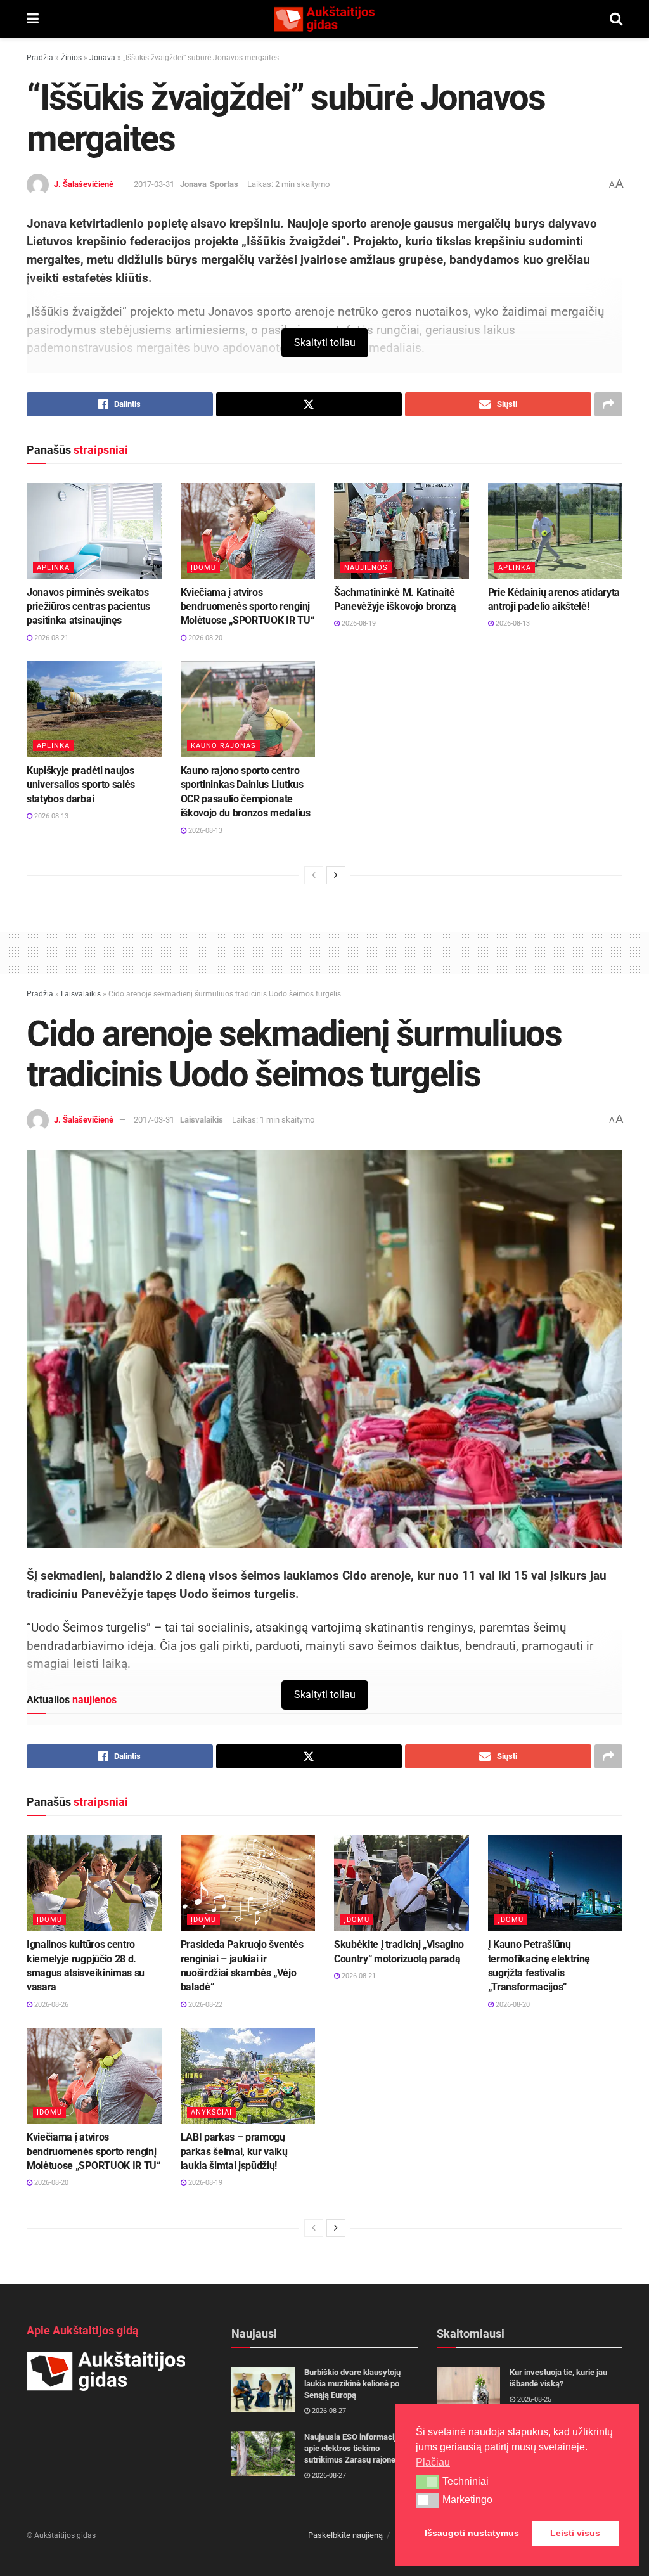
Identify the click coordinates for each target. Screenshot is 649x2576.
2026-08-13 (512, 623)
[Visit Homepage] (324, 19)
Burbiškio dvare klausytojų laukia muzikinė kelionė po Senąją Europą (352, 2384)
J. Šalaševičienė (84, 184)
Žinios (71, 58)
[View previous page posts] (314, 875)
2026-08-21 (50, 638)
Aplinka (53, 568)
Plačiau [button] (433, 2462)
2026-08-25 (533, 2399)
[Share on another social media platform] (608, 404)
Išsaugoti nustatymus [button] (472, 2533)
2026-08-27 (328, 2411)
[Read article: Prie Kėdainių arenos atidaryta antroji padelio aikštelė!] (556, 531)
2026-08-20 (204, 638)
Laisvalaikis (81, 994)
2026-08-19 (358, 623)
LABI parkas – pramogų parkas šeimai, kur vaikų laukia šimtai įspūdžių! (234, 2151)
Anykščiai (211, 2112)
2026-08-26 (50, 2005)
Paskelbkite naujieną (345, 2535)
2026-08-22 (204, 2005)
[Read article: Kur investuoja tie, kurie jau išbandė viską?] (468, 2390)
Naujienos (366, 568)
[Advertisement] (324, 951)
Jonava (102, 58)
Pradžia (40, 58)
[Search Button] (616, 19)
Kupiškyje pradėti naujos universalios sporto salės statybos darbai (81, 785)
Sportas (224, 184)
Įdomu (203, 568)
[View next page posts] (336, 875)
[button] (427, 2482)
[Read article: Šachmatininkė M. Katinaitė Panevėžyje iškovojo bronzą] (402, 531)
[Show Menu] (33, 19)
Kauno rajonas (223, 746)
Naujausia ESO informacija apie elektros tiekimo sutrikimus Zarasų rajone (352, 2448)
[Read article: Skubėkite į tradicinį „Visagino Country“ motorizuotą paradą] (402, 1883)
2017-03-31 (154, 184)
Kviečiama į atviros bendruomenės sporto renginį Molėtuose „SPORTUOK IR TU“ (247, 607)
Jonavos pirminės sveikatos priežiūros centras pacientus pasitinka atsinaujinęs (88, 607)
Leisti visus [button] (575, 2533)
